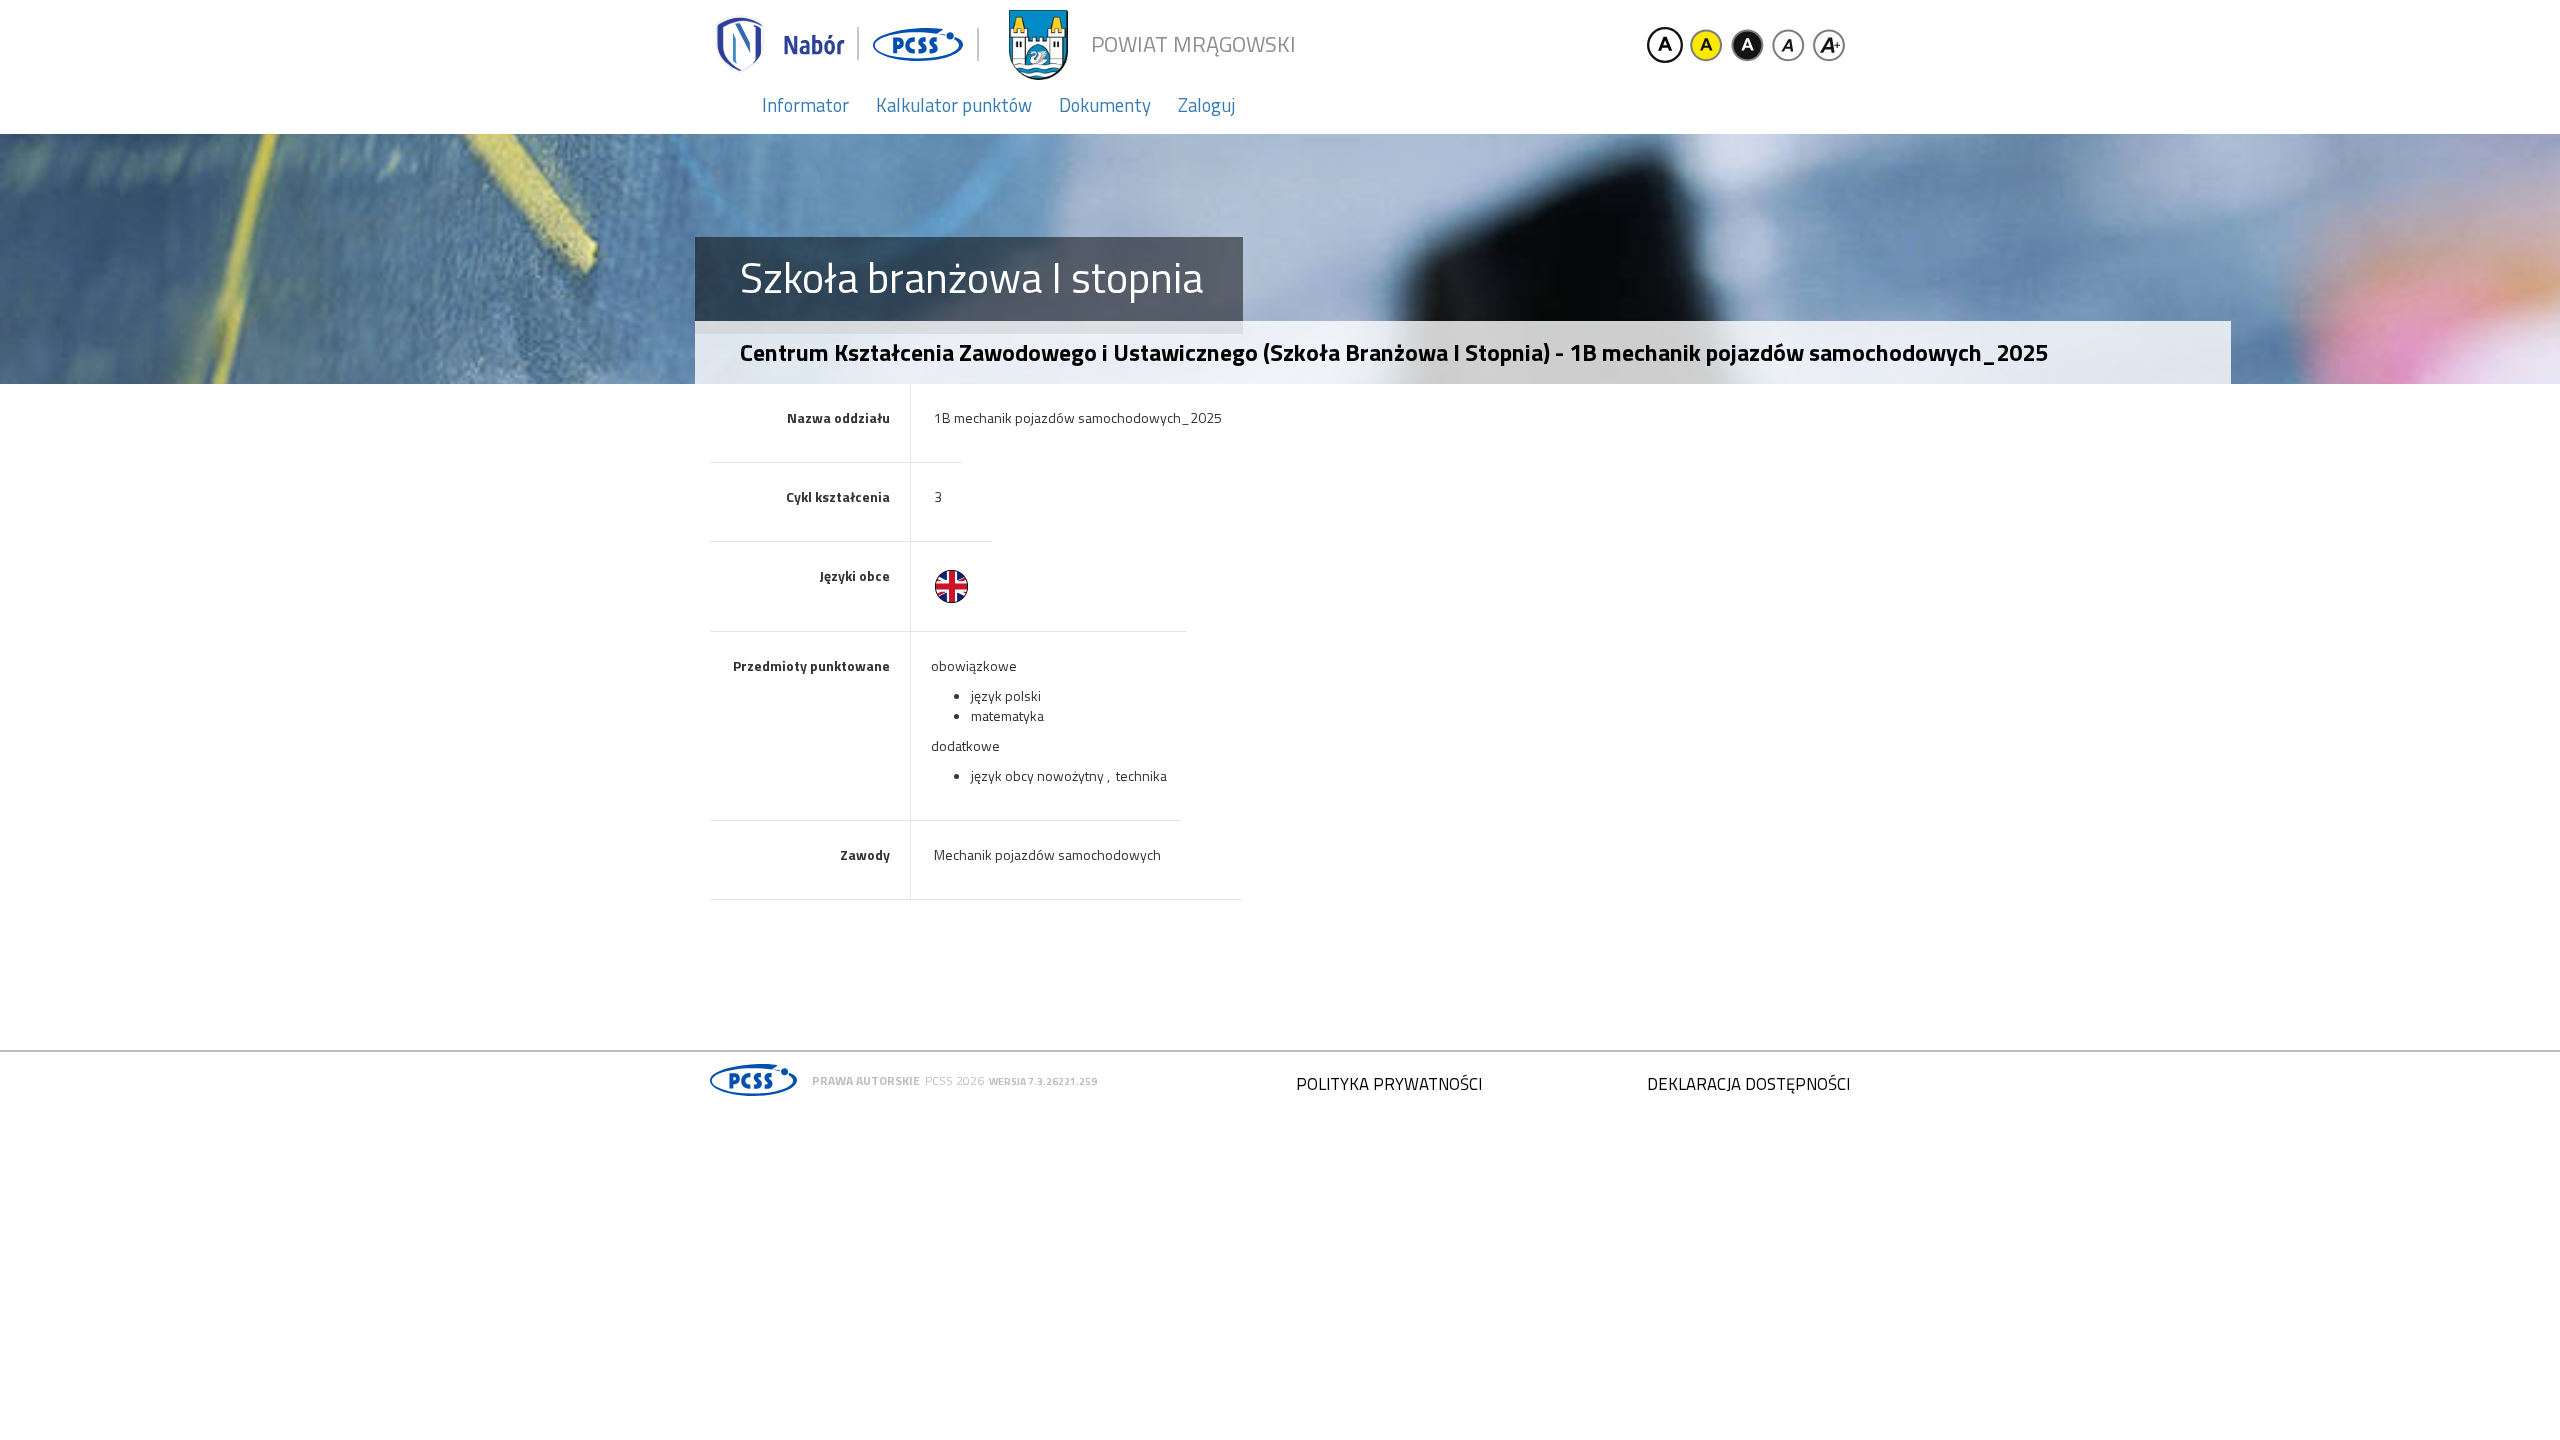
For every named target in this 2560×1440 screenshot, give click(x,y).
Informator (805, 105)
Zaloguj (1206, 105)
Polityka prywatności (1389, 1084)
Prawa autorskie (866, 1080)
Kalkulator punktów (954, 105)
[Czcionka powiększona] (1829, 45)
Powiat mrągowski (1193, 44)
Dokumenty (1105, 105)
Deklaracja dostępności (1748, 1084)
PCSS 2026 (954, 1080)
